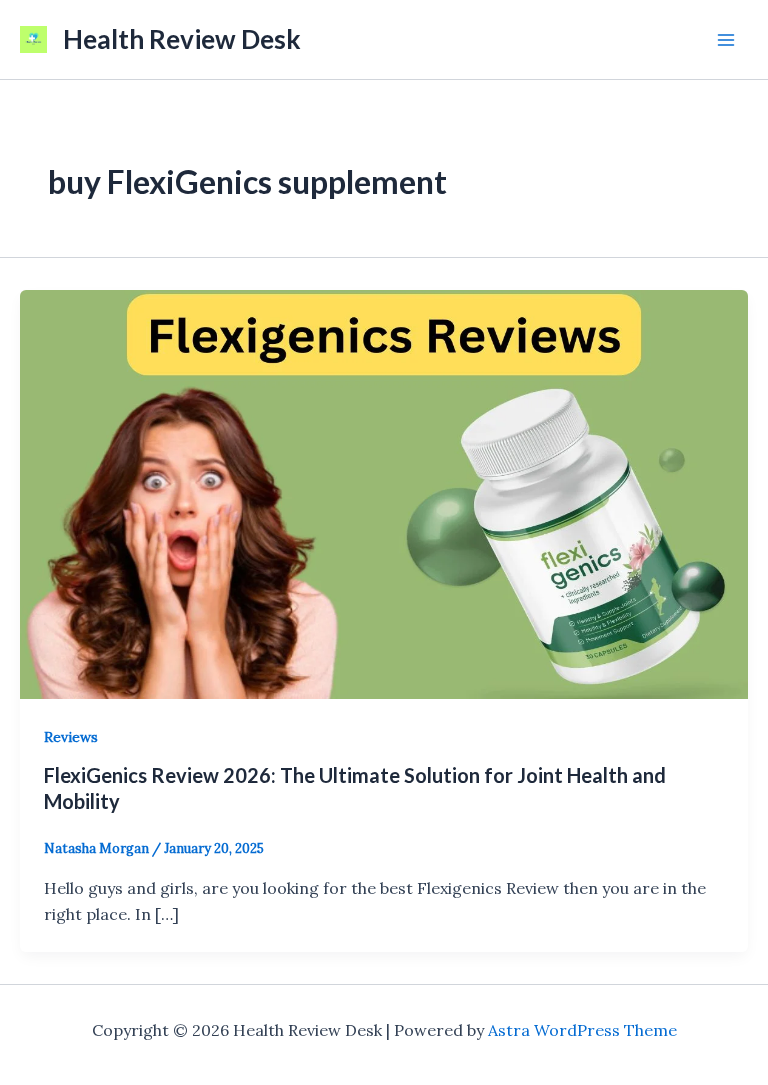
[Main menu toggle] (726, 40)
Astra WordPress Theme (582, 1030)
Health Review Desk (182, 39)
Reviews (71, 737)
